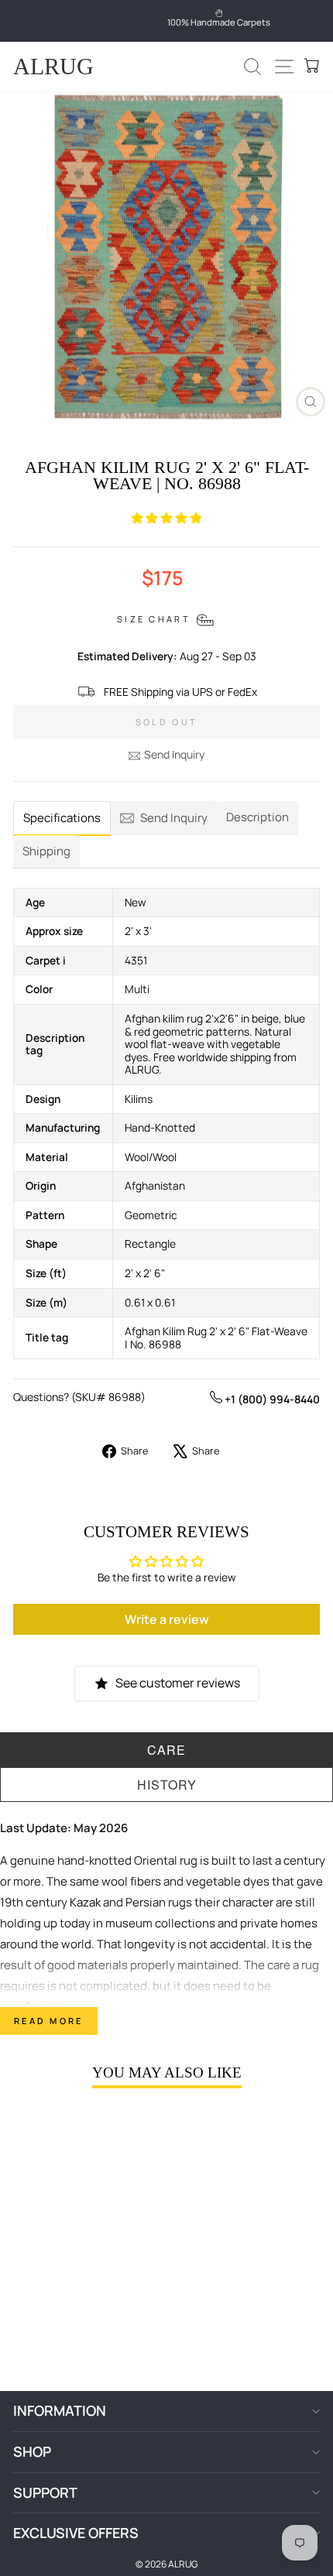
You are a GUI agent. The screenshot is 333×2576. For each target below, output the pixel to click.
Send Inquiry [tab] (174, 818)
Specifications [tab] (62, 818)
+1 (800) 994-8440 (271, 1399)
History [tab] (167, 1785)
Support (45, 2492)
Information (60, 2410)
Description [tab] (257, 817)
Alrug (53, 66)
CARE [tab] (166, 1750)
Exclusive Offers (76, 2533)
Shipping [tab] (46, 851)
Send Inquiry (174, 754)
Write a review (167, 1619)
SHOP (32, 2451)
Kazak (85, 1902)
